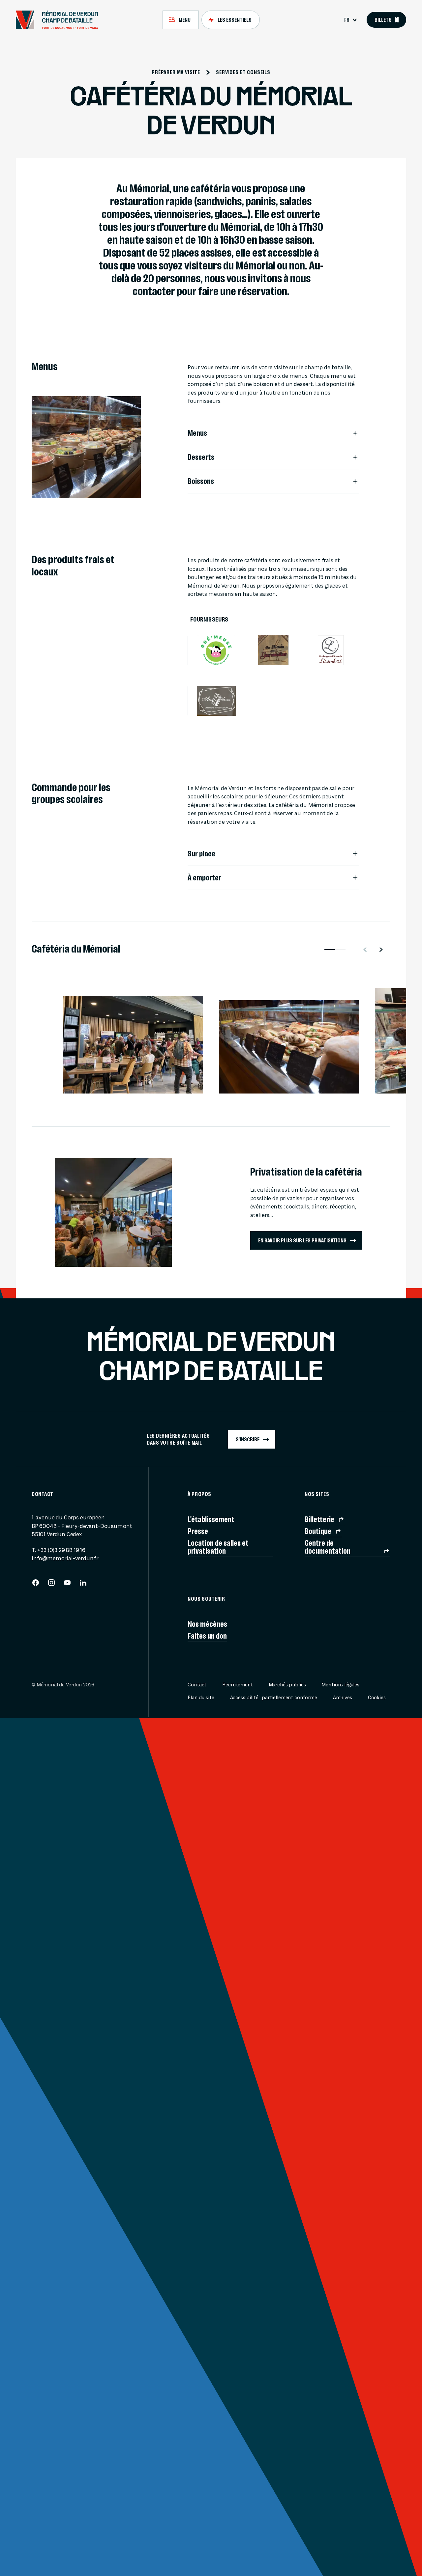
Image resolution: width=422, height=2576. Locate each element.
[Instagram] (51, 1585)
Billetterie (319, 1519)
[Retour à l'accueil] (60, 20)
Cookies (377, 1698)
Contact (197, 1685)
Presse (198, 1531)
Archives (343, 1698)
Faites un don (207, 1636)
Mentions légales (340, 1685)
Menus (197, 433)
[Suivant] (384, 950)
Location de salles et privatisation (218, 1547)
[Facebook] (36, 1585)
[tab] (181, 20)
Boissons (201, 481)
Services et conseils (243, 72)
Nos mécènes (207, 1624)
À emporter (204, 878)
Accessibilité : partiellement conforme (274, 1698)
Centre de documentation (328, 1547)
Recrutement (237, 1685)
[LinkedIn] (83, 1585)
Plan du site (201, 1698)
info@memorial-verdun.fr (65, 1558)
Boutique (318, 1531)
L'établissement (211, 1519)
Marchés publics (287, 1685)
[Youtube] (67, 1585)
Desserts (201, 457)
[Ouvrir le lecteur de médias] (83, 1075)
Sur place (201, 854)
